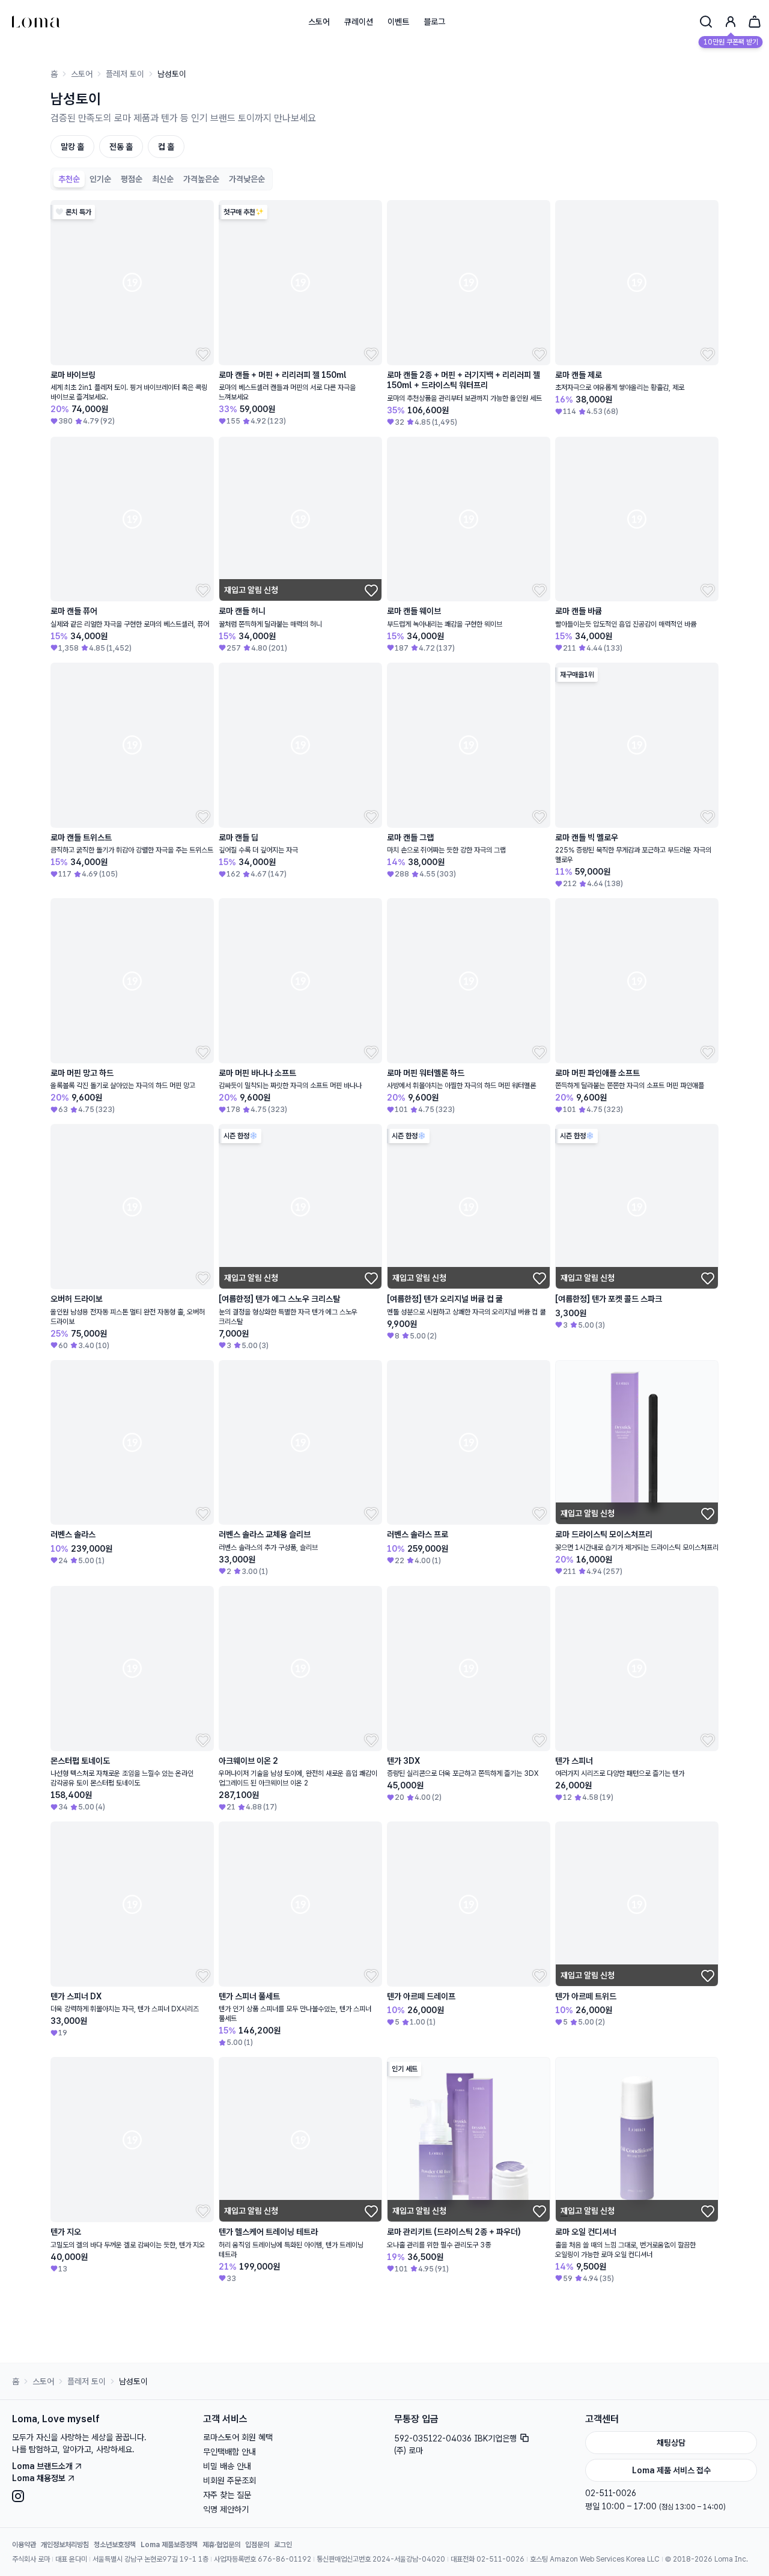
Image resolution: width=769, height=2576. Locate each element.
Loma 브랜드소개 (42, 2538)
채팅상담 (671, 2515)
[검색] (706, 22)
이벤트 (398, 22)
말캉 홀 (72, 147)
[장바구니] (755, 22)
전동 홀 (121, 147)
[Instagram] (98, 2568)
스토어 (319, 22)
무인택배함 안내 (229, 2524)
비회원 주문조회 (229, 2553)
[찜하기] (202, 353)
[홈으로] (36, 22)
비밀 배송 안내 (227, 2538)
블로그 (434, 22)
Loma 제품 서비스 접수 (671, 2542)
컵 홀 (166, 147)
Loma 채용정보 (39, 2550)
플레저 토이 (125, 74)
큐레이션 (359, 22)
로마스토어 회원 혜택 (238, 2509)
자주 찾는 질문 (227, 2567)
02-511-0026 (611, 2565)
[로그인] (731, 22)
